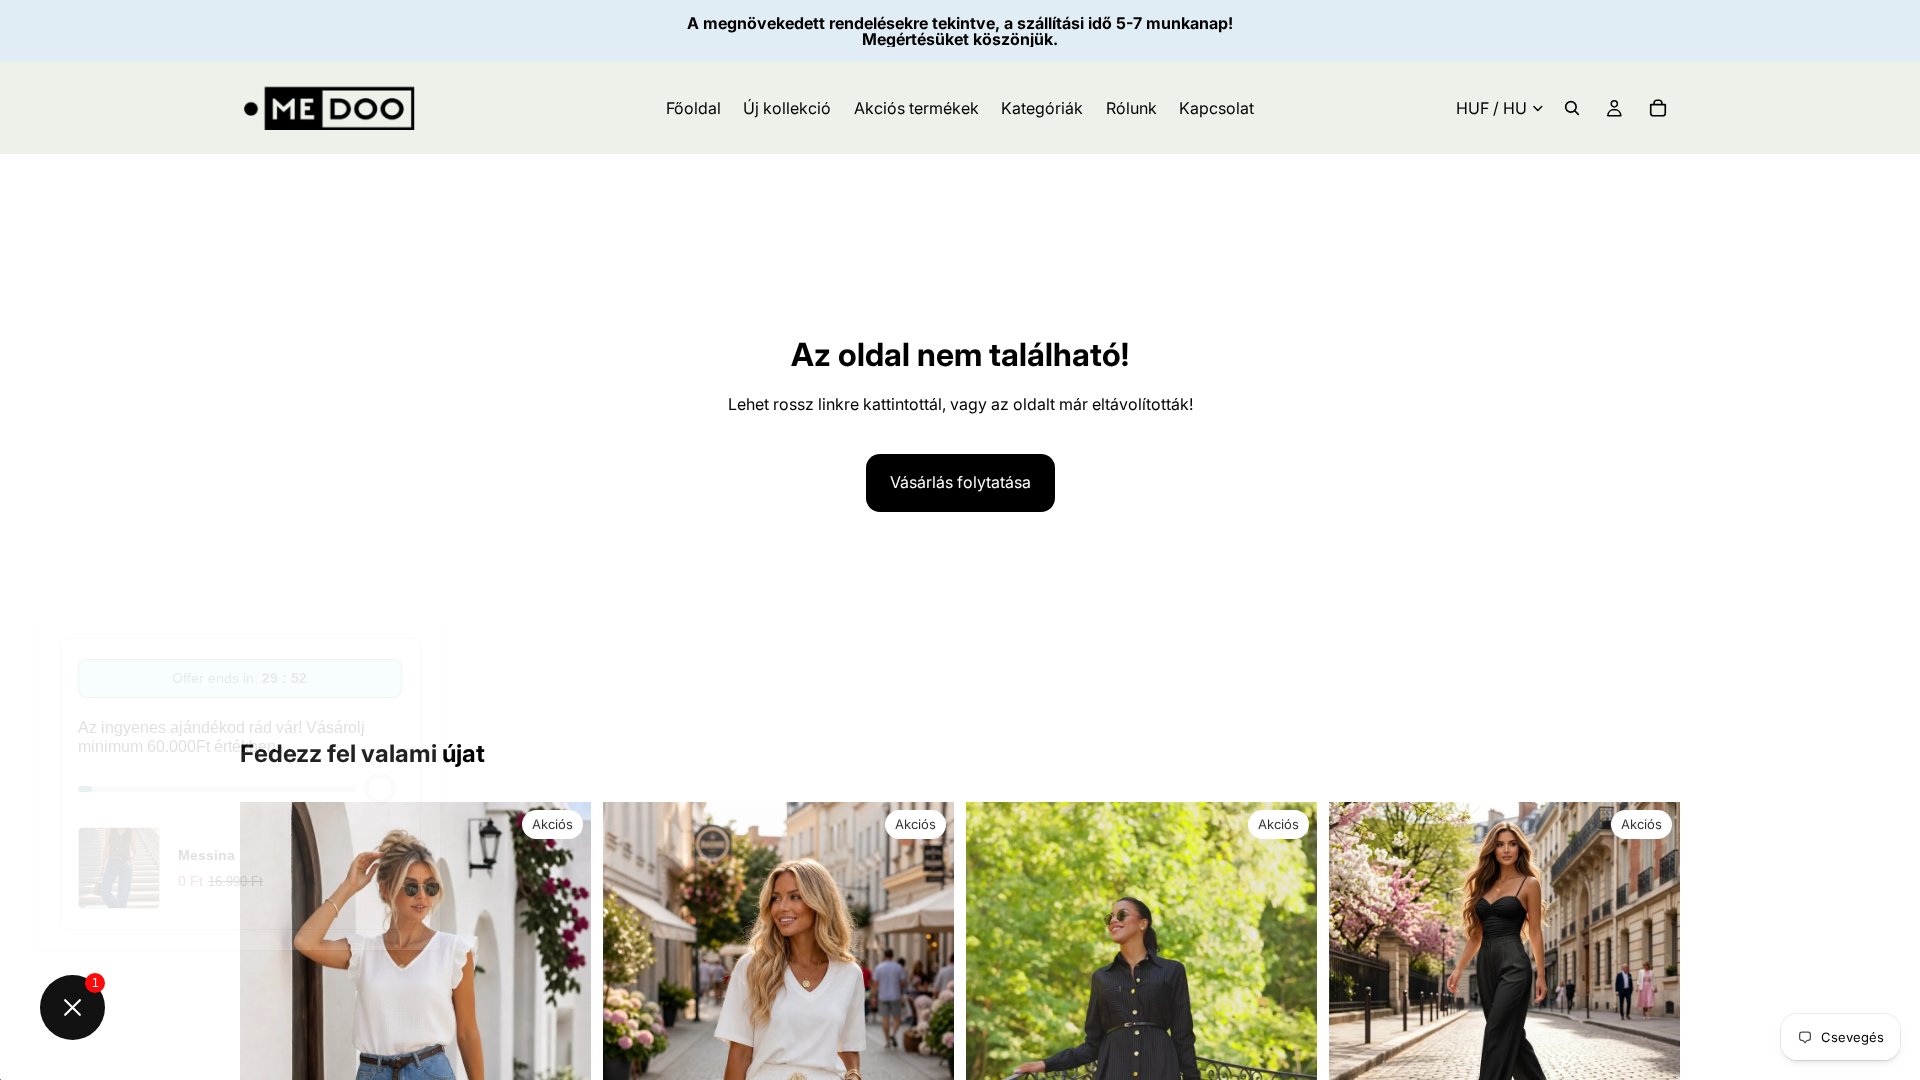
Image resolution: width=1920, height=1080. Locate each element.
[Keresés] (1572, 108)
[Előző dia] (1359, 978)
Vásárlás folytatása (960, 482)
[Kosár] (1658, 108)
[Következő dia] (1650, 978)
